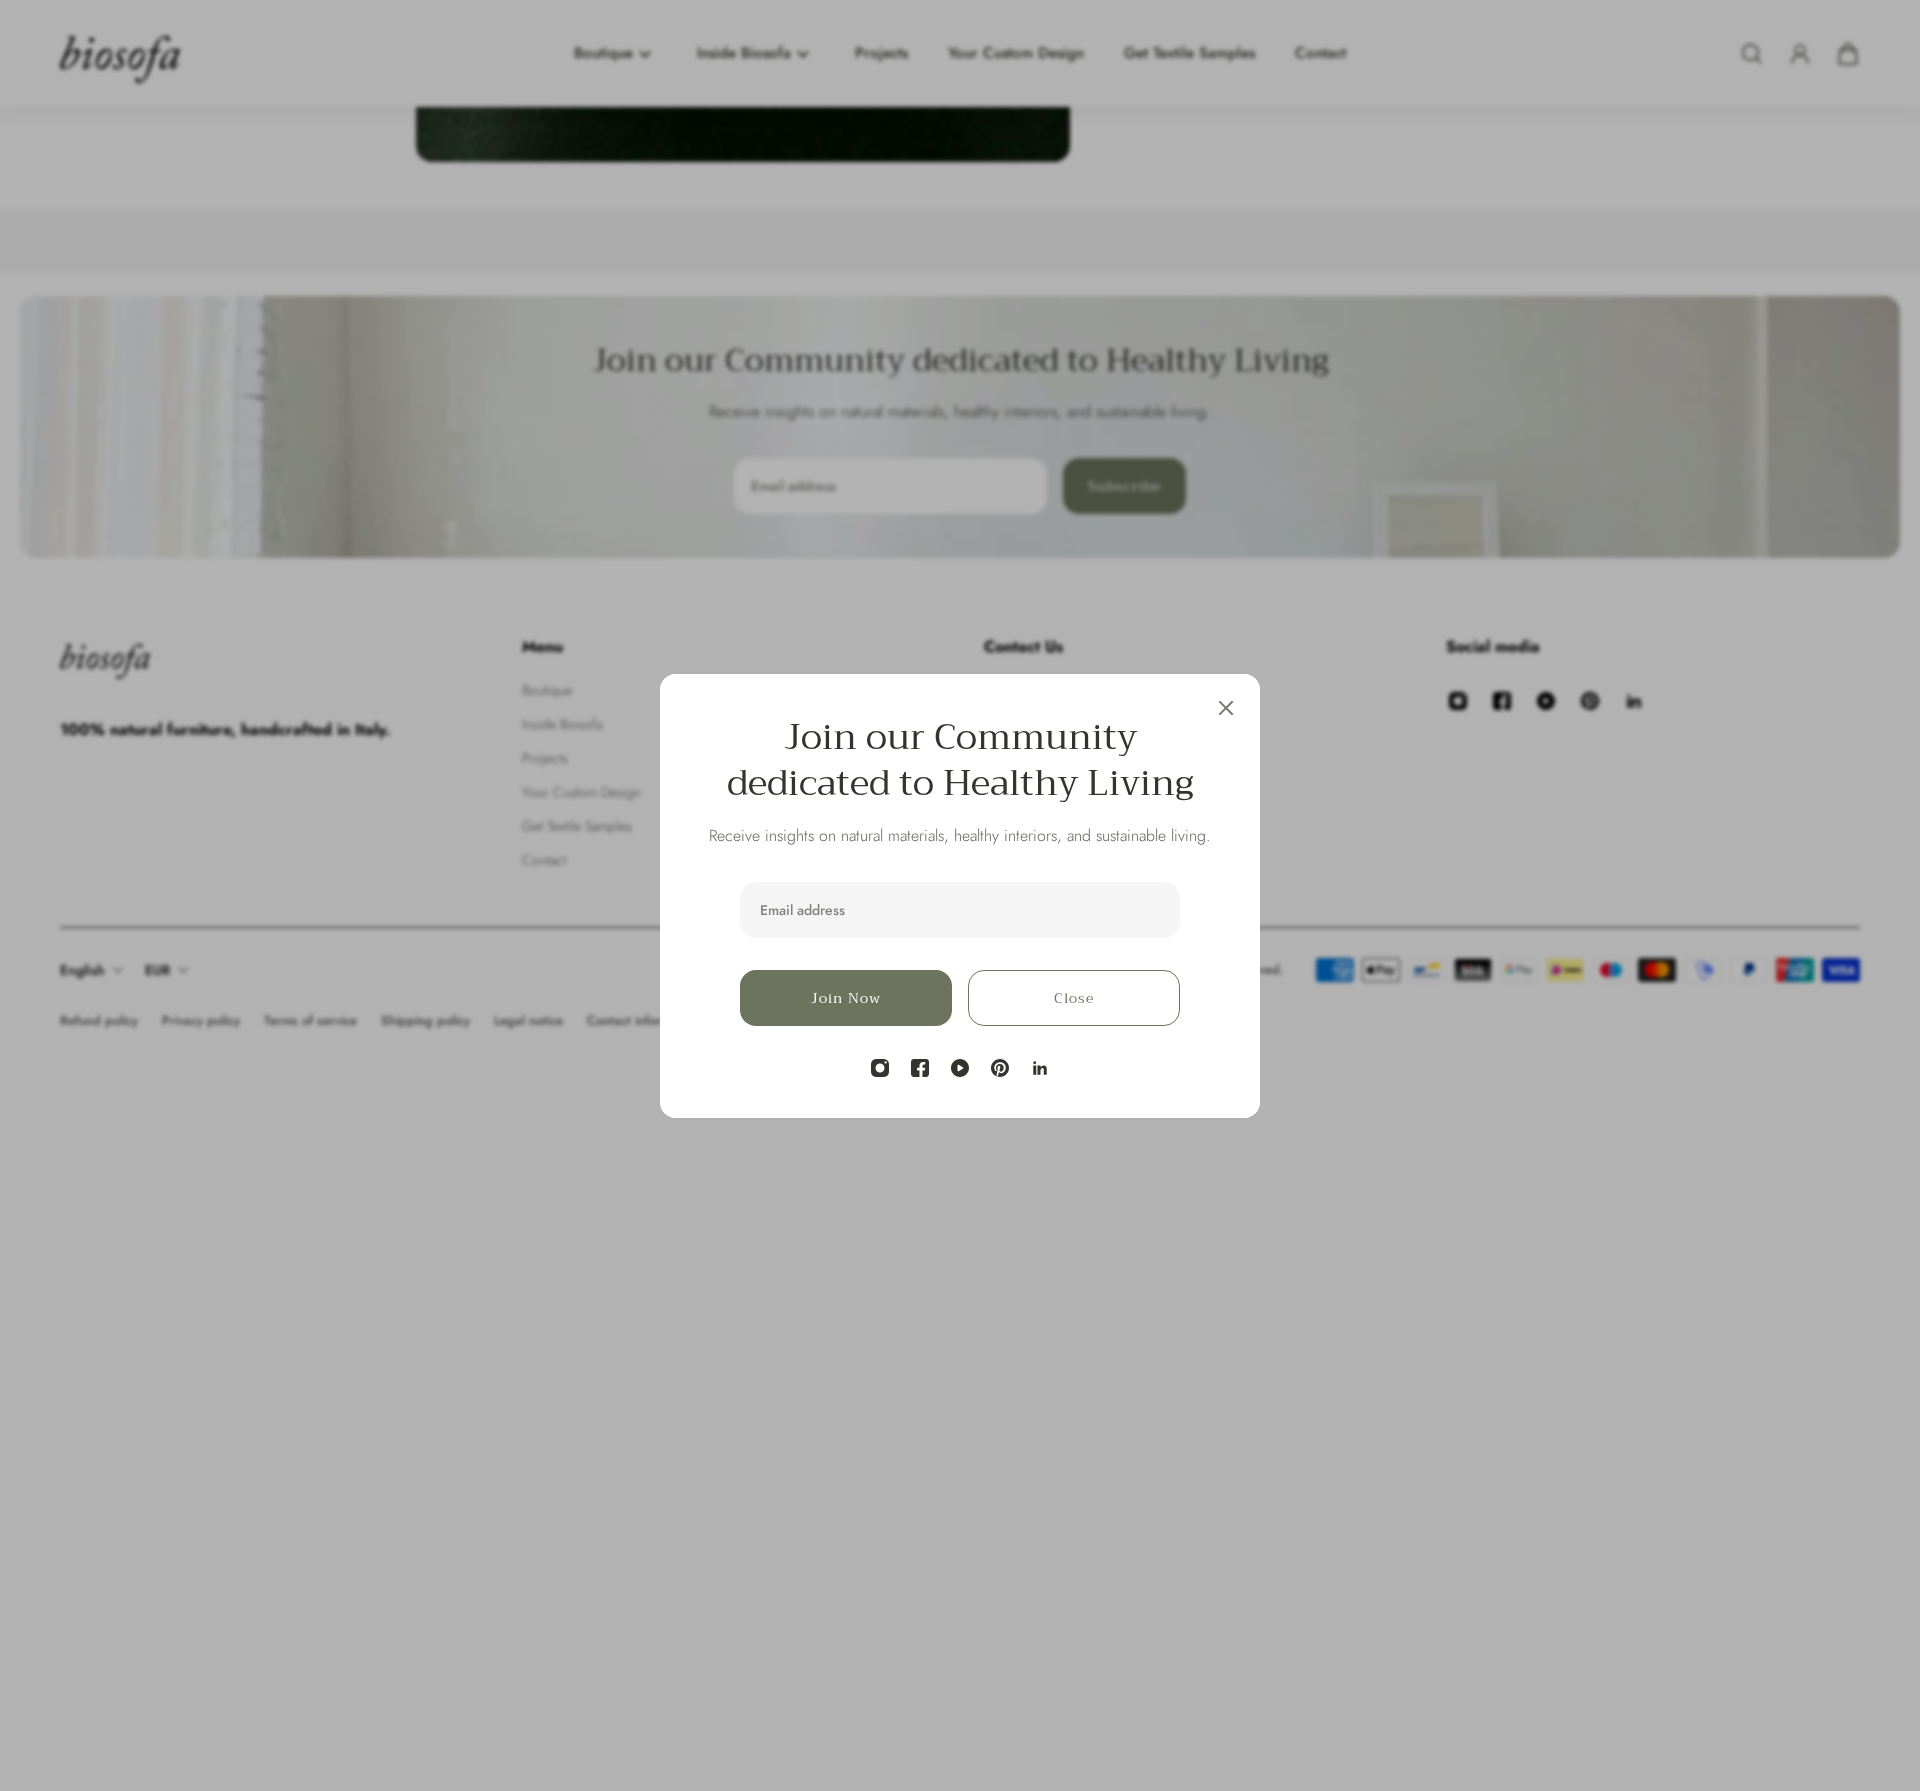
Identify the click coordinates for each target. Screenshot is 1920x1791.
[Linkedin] (1040, 1068)
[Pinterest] (1000, 1068)
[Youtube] (960, 1068)
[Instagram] (880, 1068)
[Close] (1226, 708)
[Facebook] (920, 1068)
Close (1074, 998)
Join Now (846, 998)
